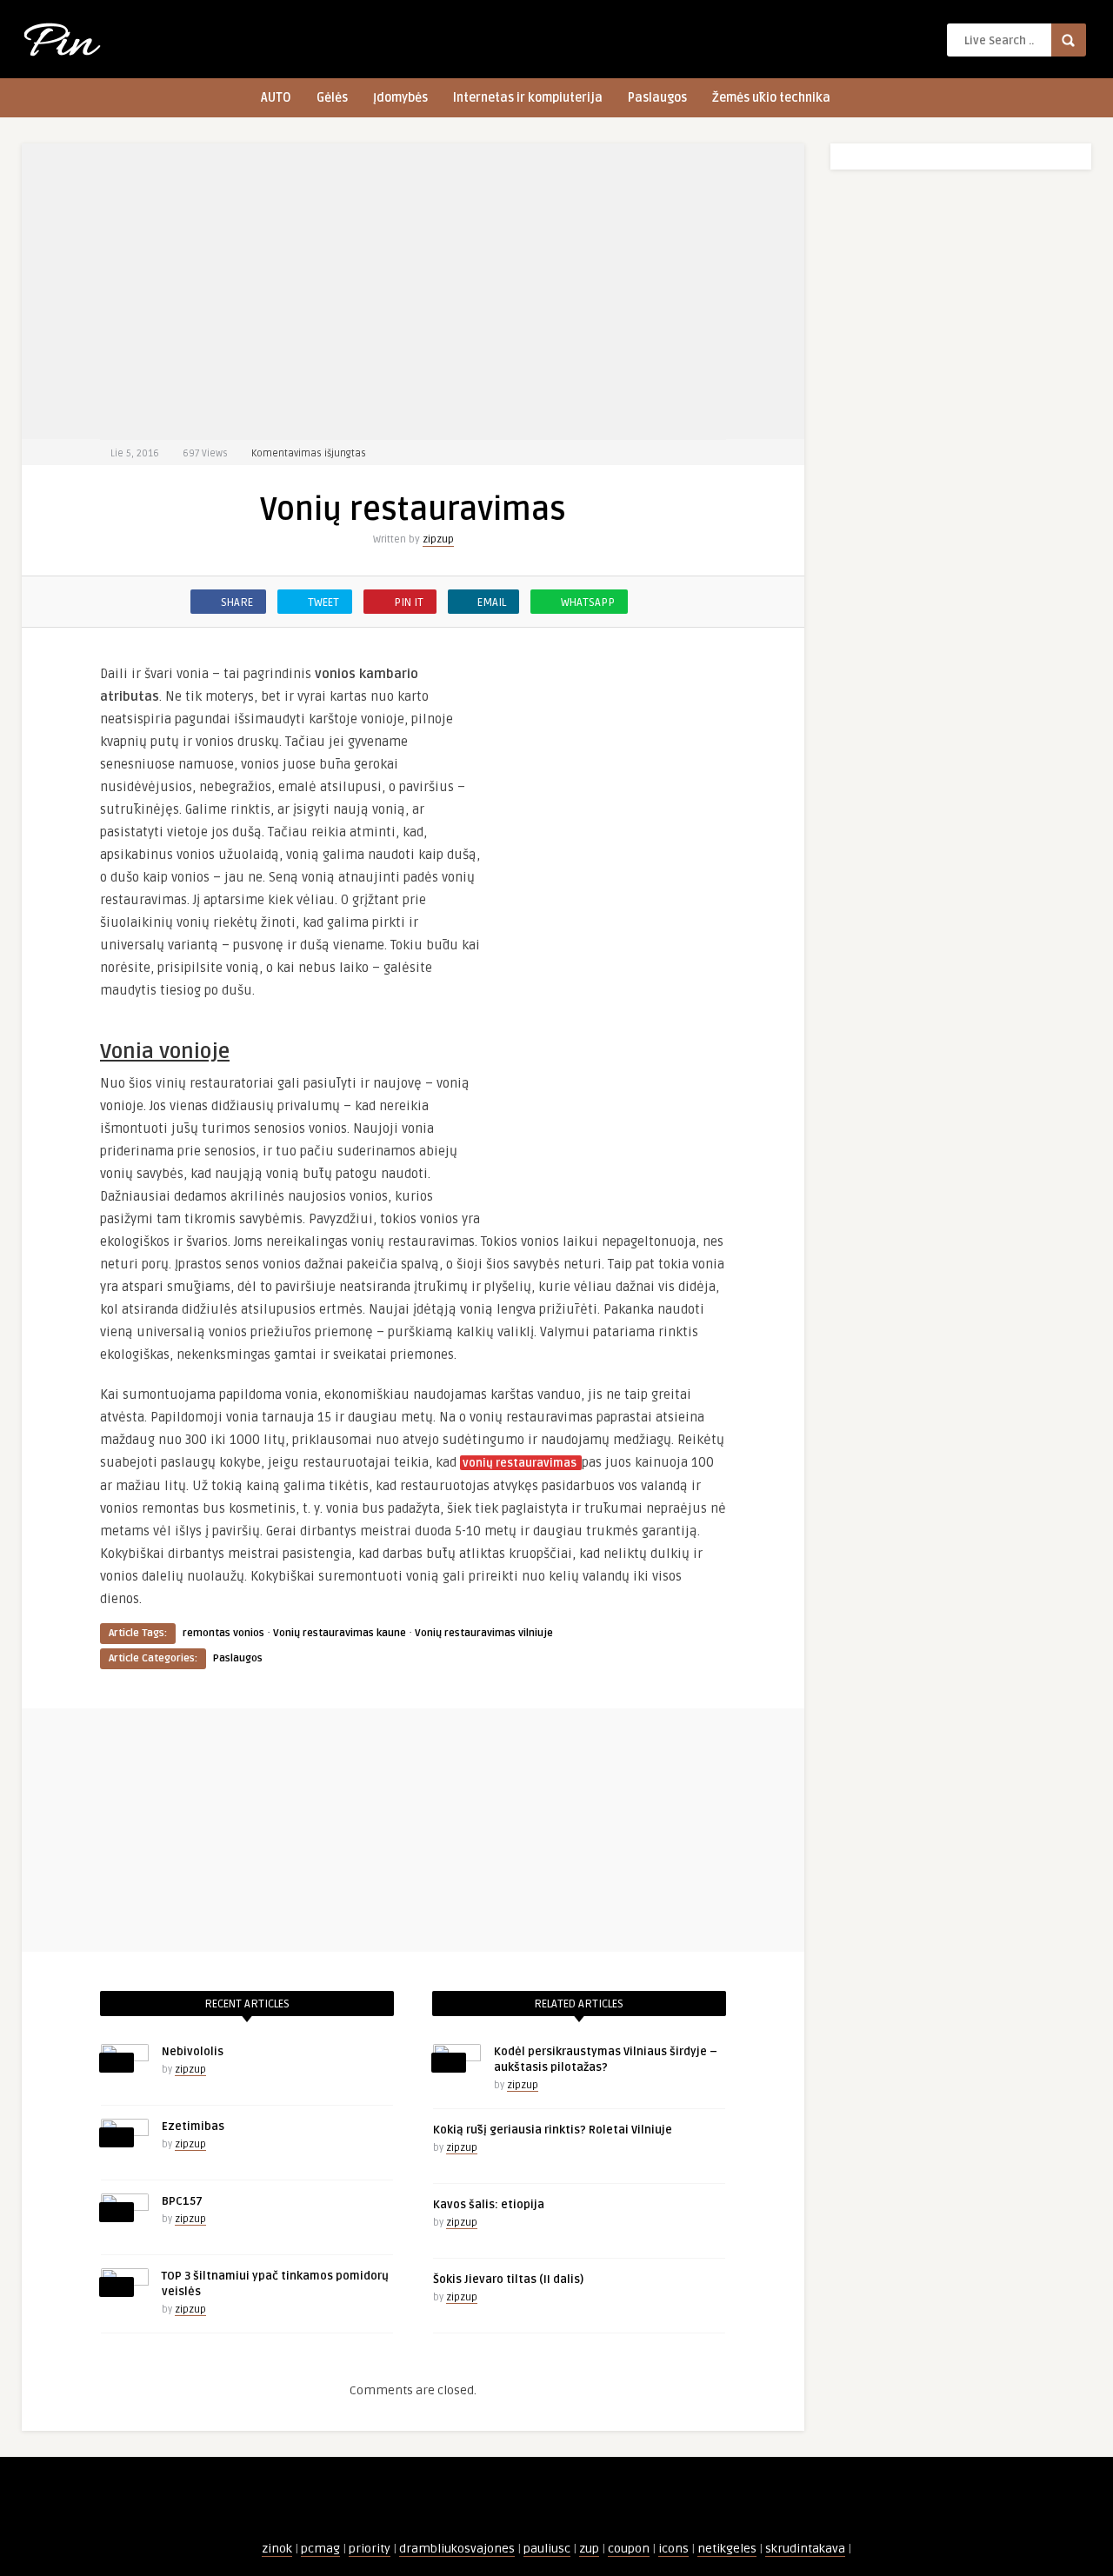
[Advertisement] (413, 291)
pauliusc (547, 2549)
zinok (277, 2549)
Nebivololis (193, 2052)
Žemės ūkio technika (771, 98)
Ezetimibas (193, 2127)
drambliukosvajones (457, 2549)
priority (370, 2549)
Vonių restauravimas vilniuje (484, 1633)
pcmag (320, 2549)
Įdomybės (400, 98)
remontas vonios (223, 1633)
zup (589, 2549)
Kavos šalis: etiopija (489, 2205)
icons (673, 2549)
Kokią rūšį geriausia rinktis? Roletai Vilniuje (553, 2130)
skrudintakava (805, 2549)
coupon (629, 2549)
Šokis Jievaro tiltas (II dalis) (508, 2280)
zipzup (438, 539)
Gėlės (332, 98)
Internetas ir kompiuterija (528, 98)
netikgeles (727, 2549)
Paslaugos (657, 98)
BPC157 (182, 2201)
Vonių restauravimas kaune (340, 1633)
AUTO (276, 98)
